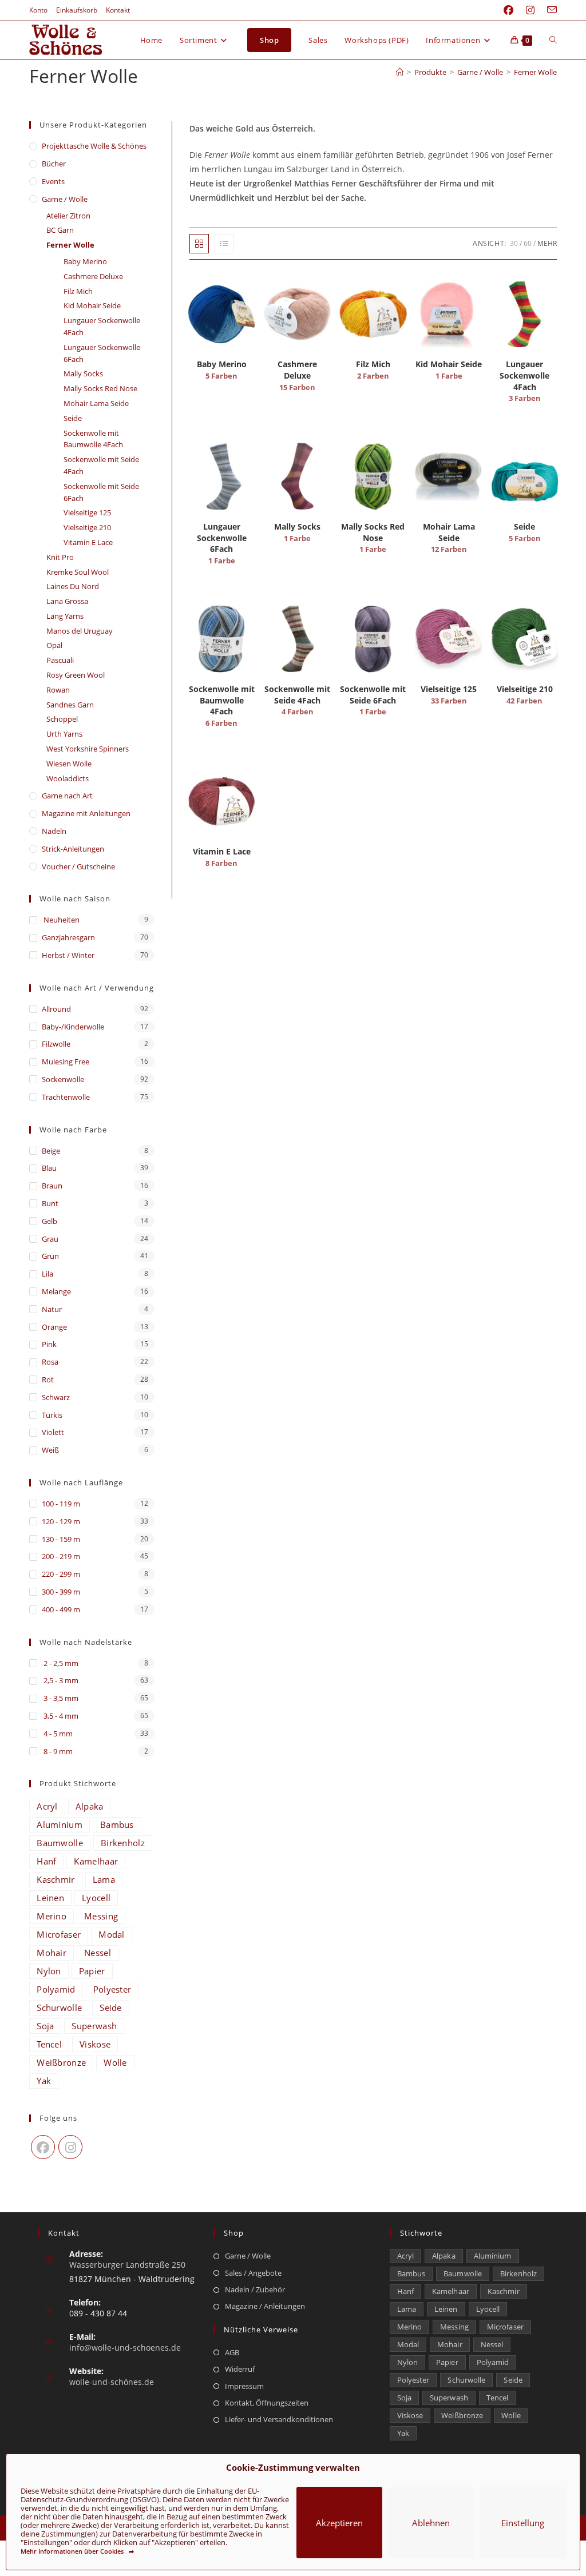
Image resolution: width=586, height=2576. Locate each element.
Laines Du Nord (73, 586)
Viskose (95, 2044)
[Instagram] (70, 2147)
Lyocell (96, 1898)
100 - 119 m (61, 1504)
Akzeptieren (339, 2523)
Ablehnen (431, 2523)
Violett (53, 1432)
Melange (56, 1291)
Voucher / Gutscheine (78, 866)
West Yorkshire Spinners (88, 749)
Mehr (547, 243)
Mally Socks (83, 373)
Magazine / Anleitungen (265, 2306)
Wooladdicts (68, 778)
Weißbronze (61, 2062)
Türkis (52, 1415)
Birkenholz (123, 1843)
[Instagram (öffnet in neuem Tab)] (530, 10)
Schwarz (56, 1397)
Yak (44, 2081)
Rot (48, 1380)
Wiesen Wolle (69, 764)
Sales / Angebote (253, 2273)
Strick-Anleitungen (73, 849)
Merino (52, 1916)
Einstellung (523, 2523)
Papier (92, 1971)
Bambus (117, 1824)
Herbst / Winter (68, 955)
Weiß (50, 1450)
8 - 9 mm (57, 1751)
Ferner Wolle (535, 72)
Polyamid (56, 1989)
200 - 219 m (61, 1556)
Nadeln (54, 831)
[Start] (400, 72)
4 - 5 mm (57, 1734)
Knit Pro (60, 557)
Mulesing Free (66, 1062)
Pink (49, 1344)
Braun (52, 1186)
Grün (50, 1256)
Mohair (52, 1953)
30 (514, 243)
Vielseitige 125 (87, 512)
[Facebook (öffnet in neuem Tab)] (508, 10)
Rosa (50, 1362)
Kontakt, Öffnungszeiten (267, 2403)
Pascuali (60, 660)
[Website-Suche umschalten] (553, 40)
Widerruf (240, 2369)
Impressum (244, 2386)
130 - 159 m (61, 1539)
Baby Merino (85, 261)
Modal (112, 1934)
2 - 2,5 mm (60, 1663)
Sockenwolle (63, 1079)
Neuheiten (61, 920)
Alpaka (90, 1806)
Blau (49, 1168)
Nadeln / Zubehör (255, 2289)
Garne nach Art (67, 796)
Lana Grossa (67, 601)
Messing (101, 1916)
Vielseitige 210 (87, 527)
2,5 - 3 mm (60, 1680)
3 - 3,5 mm (60, 1698)
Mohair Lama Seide (96, 403)
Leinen (50, 1898)
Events (53, 181)
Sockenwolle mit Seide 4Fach (101, 465)
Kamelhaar (96, 1861)
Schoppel (62, 719)
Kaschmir (56, 1879)
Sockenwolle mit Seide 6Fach (101, 492)
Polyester (112, 1989)
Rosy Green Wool (76, 675)
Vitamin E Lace (88, 542)
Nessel (98, 1953)
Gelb (50, 1221)
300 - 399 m (61, 1592)
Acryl (47, 1806)
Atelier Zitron (68, 216)
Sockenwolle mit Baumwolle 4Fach (93, 439)
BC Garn (60, 230)
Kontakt (118, 10)
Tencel (49, 2044)
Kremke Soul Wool (78, 572)
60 (528, 243)
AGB (232, 2352)
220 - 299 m (61, 1574)
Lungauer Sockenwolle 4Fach (102, 326)
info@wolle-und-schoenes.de (125, 2348)
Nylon (49, 1971)
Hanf (46, 1861)
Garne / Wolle (65, 199)
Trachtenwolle (66, 1097)
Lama (104, 1879)
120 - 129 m (61, 1521)
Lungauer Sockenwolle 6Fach (102, 353)
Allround (56, 1009)
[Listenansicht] (224, 244)
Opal (54, 645)
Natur (52, 1309)
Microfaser (59, 1934)
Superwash (94, 2026)
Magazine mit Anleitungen (86, 813)
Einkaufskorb (77, 10)
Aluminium (60, 1824)
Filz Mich (78, 291)
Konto (38, 10)
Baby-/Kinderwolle (73, 1027)
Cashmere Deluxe (93, 276)
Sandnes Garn (70, 705)
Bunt (50, 1203)
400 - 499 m (61, 1609)
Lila (47, 1274)
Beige (51, 1151)
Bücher (54, 164)
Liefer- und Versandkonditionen (279, 2419)
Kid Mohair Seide (92, 305)
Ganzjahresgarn (68, 937)
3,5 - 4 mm (60, 1716)
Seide (73, 418)
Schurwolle (59, 2007)
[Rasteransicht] (199, 244)
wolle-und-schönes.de (112, 2382)
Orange (54, 1327)
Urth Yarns (64, 734)
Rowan (58, 690)
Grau (50, 1239)
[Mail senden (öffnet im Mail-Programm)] (549, 10)
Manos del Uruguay (80, 631)
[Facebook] (43, 2147)
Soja (45, 2026)
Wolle (115, 2062)
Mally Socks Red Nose (100, 388)
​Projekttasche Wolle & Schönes (94, 146)
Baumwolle (60, 1843)
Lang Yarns (65, 616)
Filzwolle (56, 1044)
